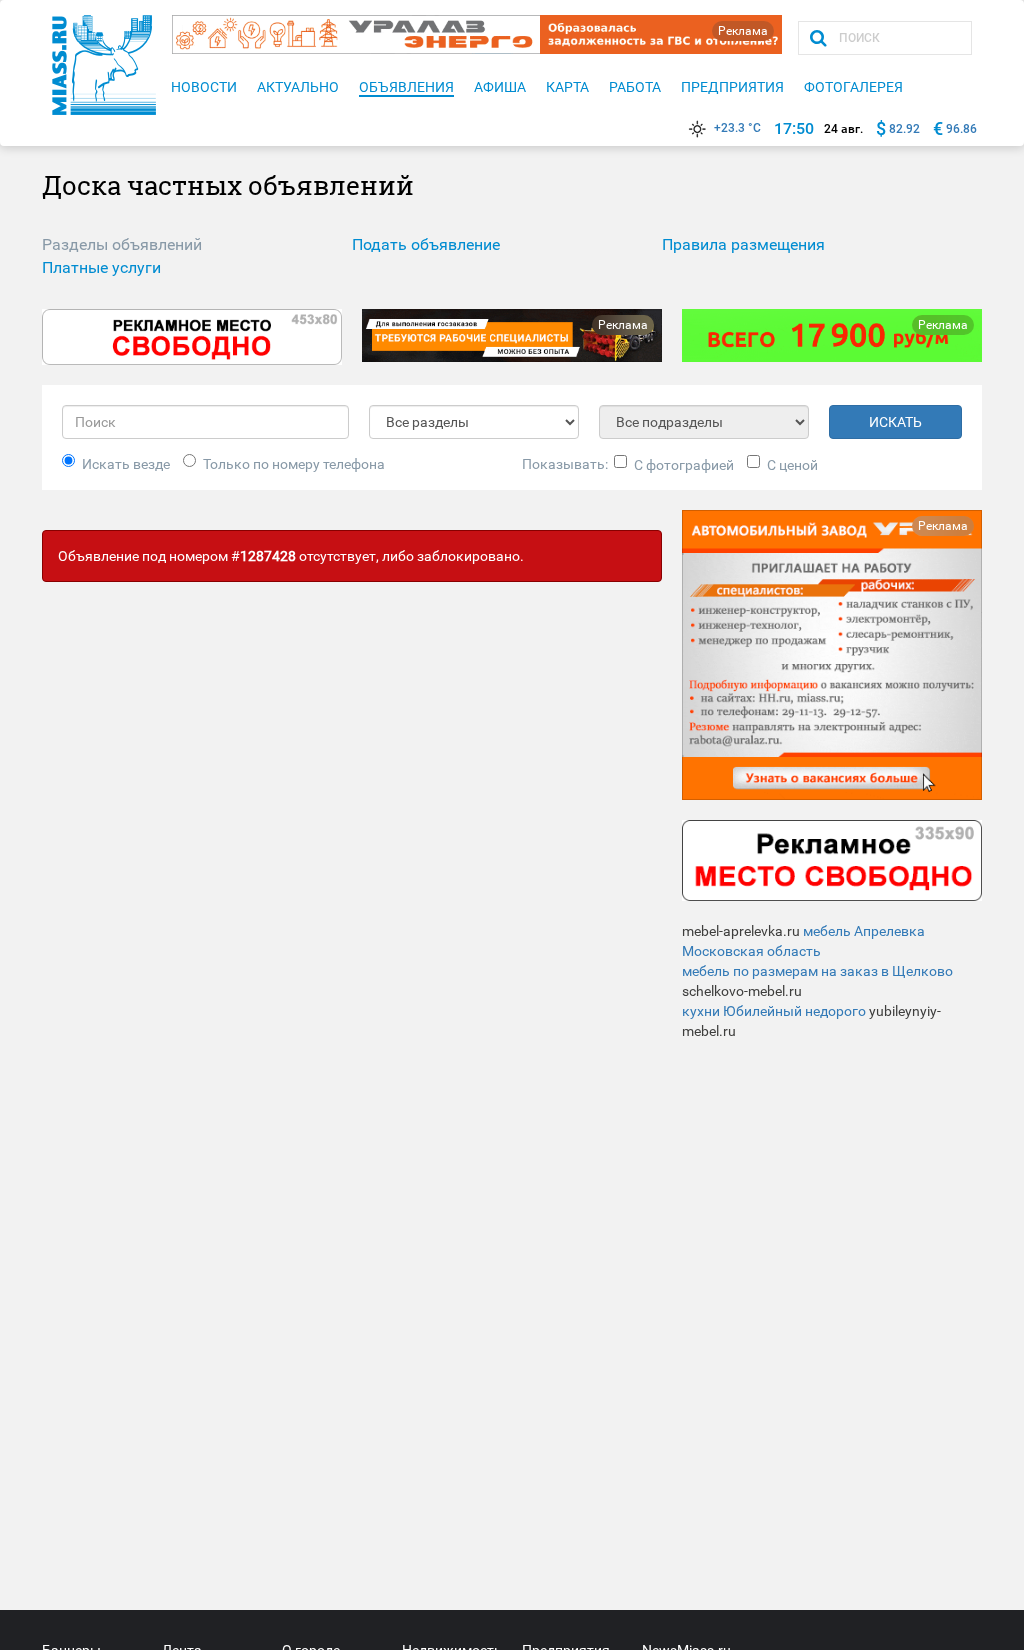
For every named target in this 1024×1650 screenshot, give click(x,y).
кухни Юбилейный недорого (774, 1011)
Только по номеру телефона (294, 464)
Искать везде (126, 464)
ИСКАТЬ (895, 422)
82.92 (904, 129)
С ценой (792, 465)
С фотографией (684, 465)
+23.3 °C (737, 128)
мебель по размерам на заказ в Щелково (817, 971)
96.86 (961, 129)
